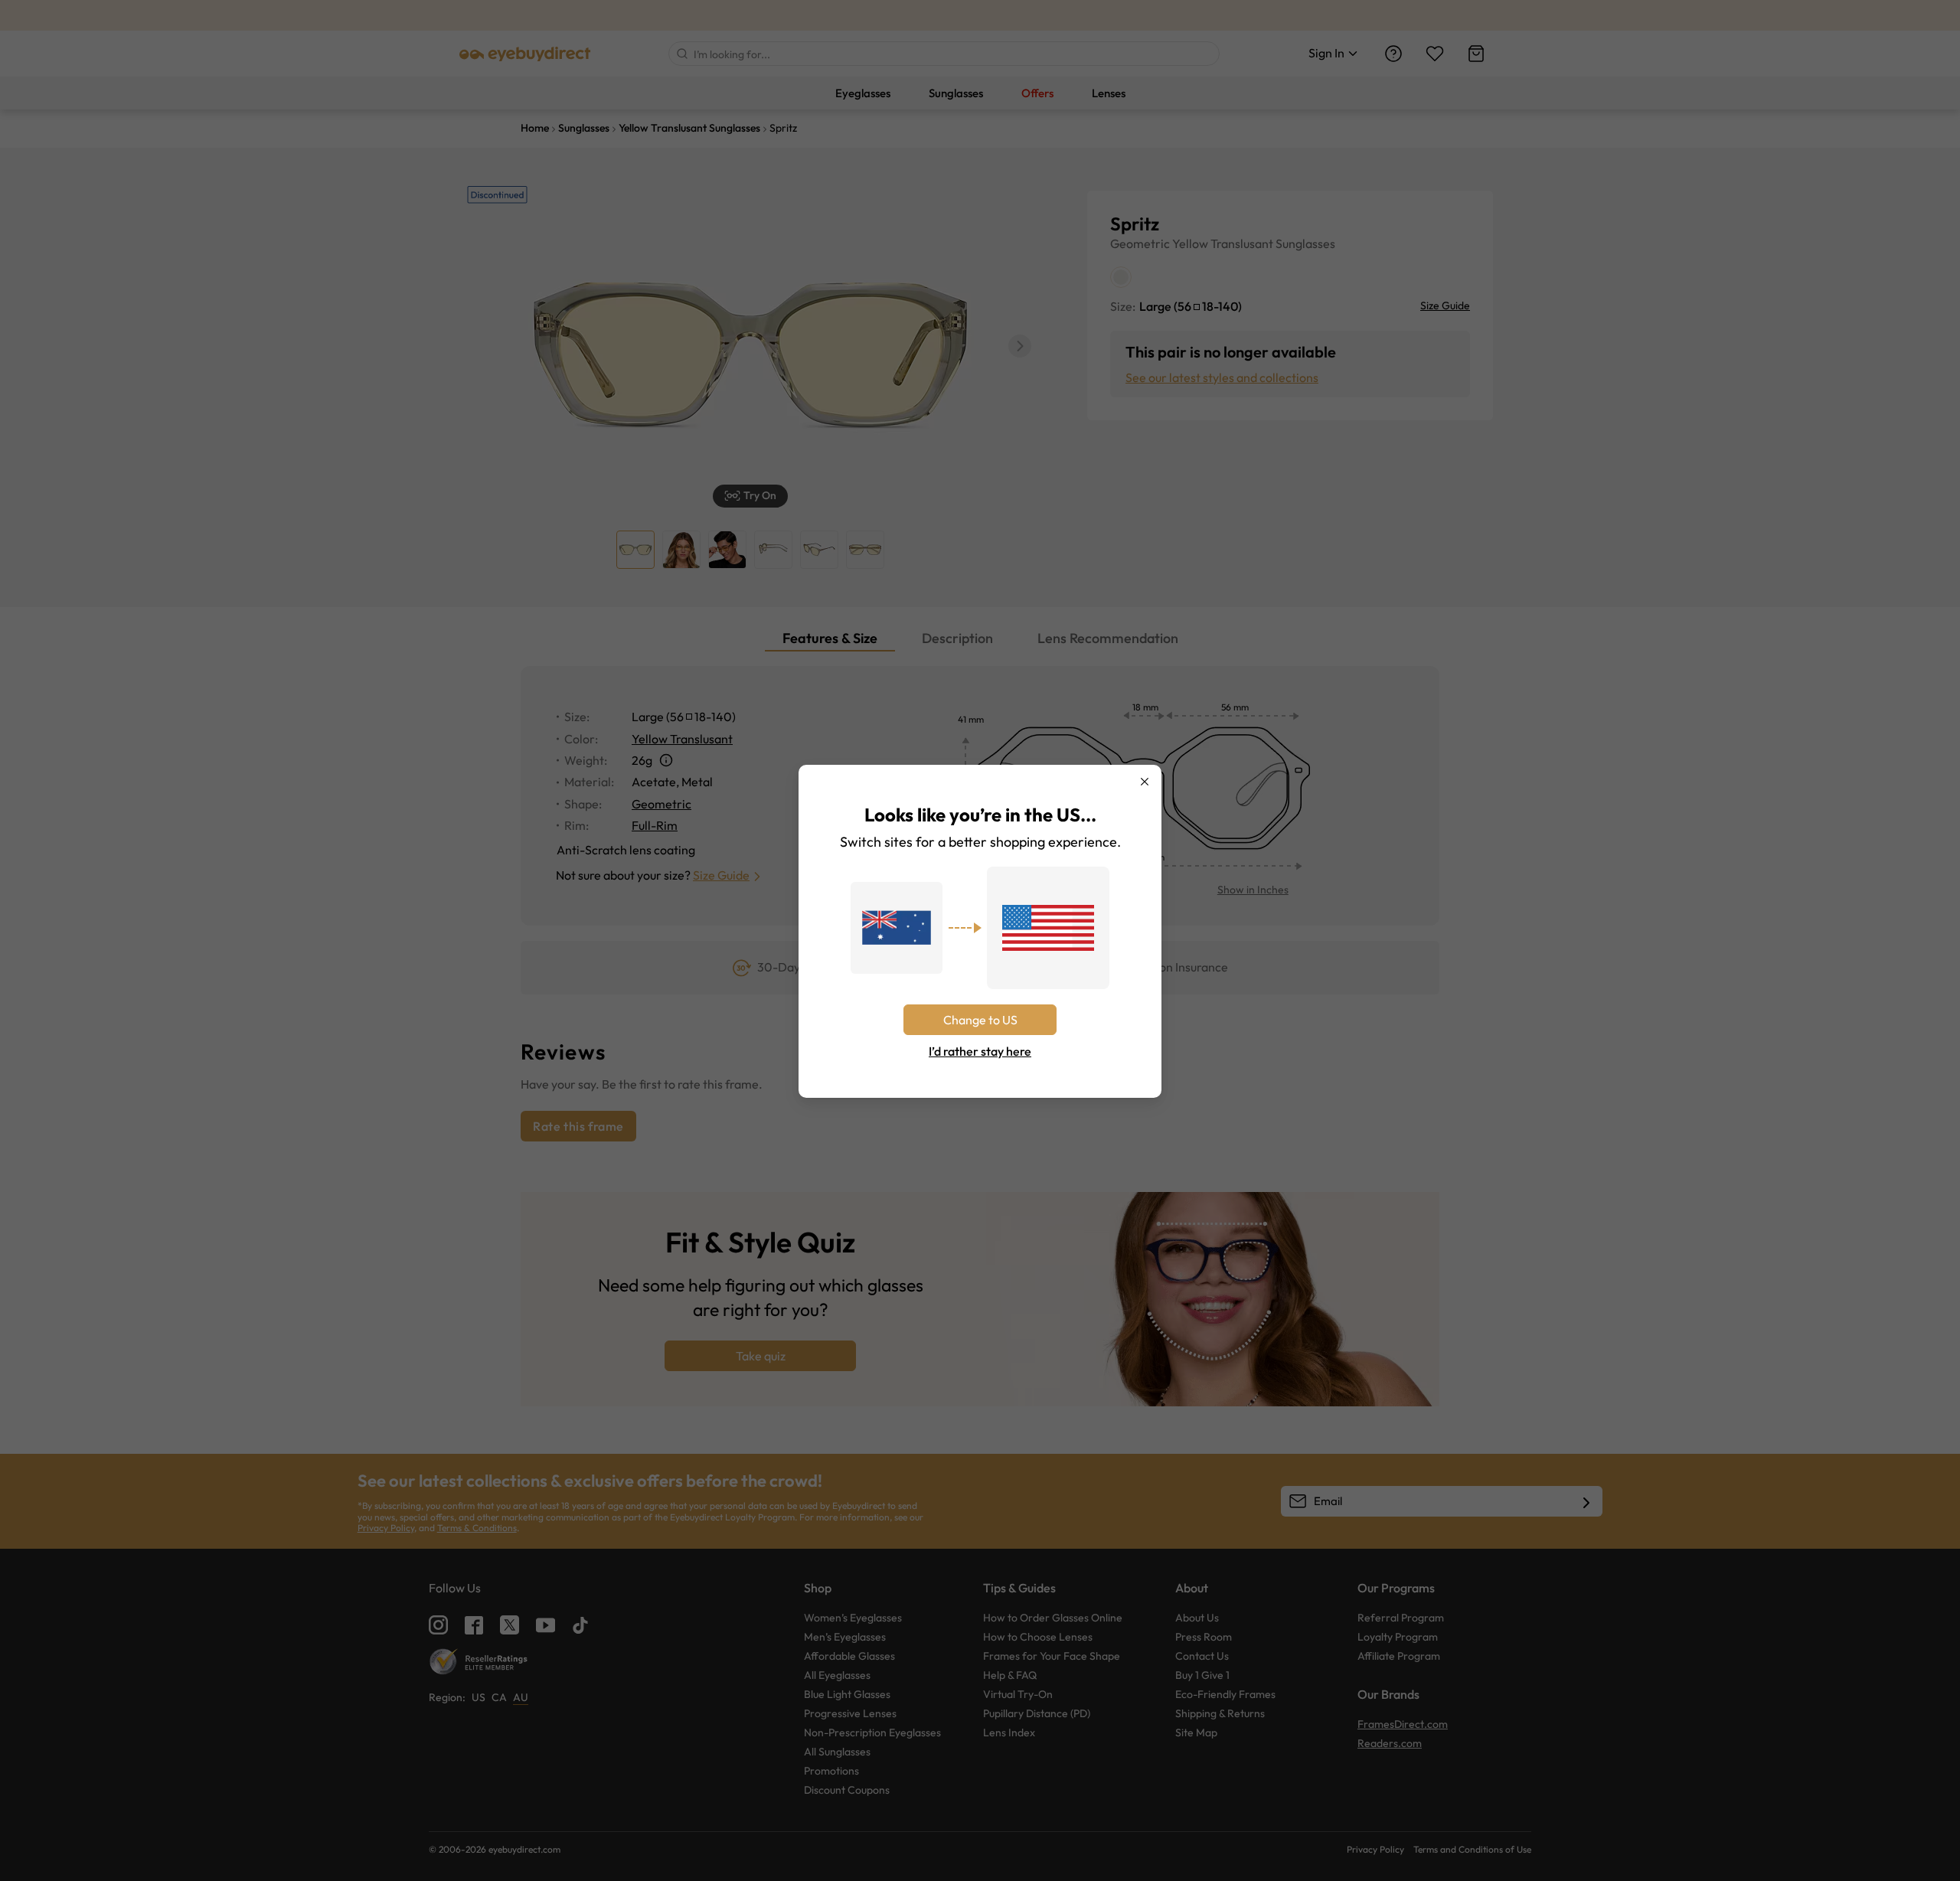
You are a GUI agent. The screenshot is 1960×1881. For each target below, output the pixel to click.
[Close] (1145, 782)
